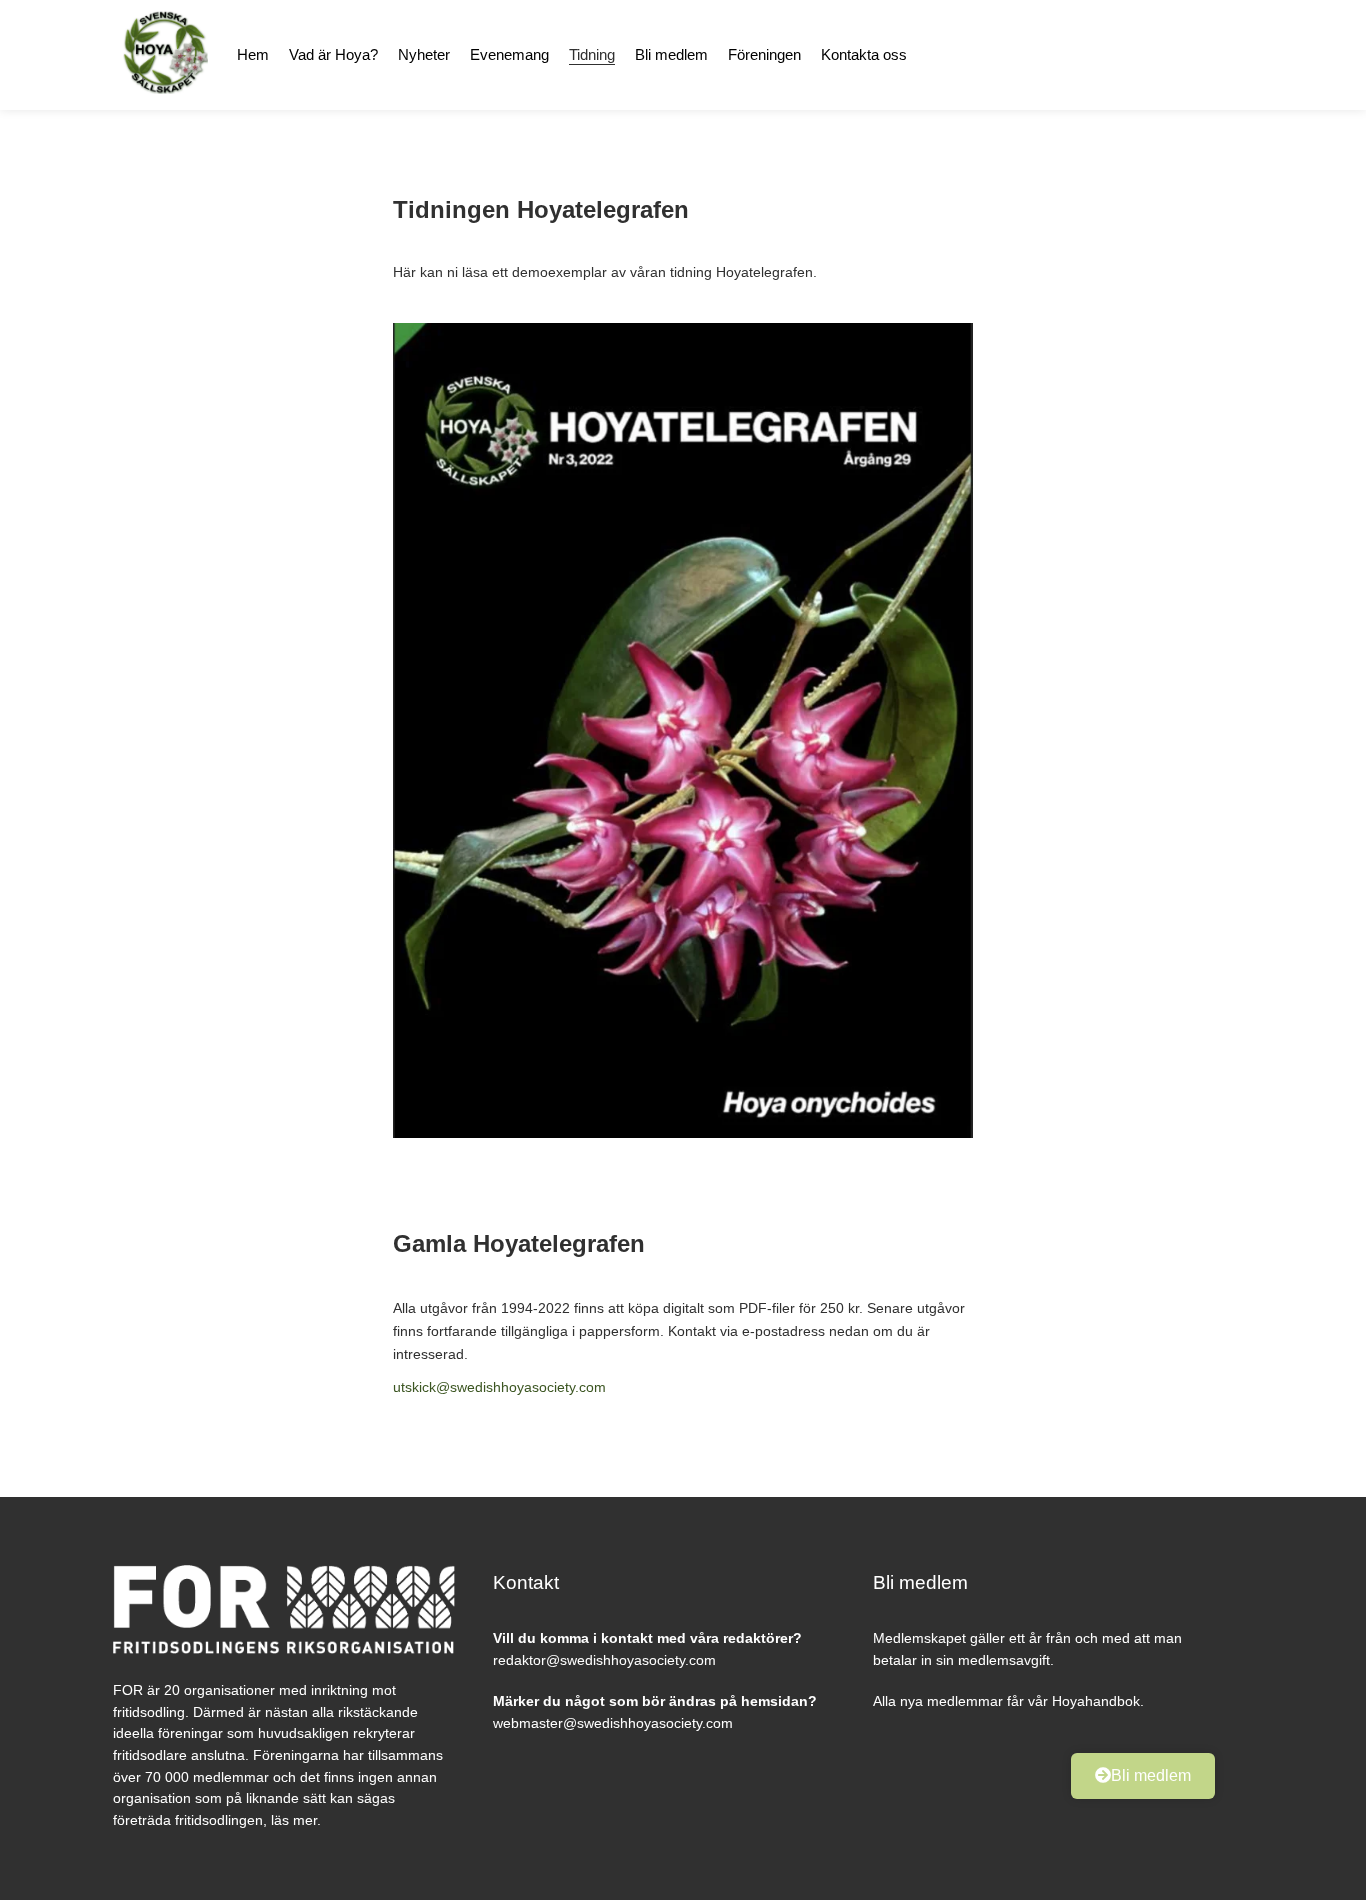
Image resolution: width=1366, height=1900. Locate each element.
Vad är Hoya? (333, 54)
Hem (253, 54)
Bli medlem (671, 54)
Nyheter (424, 54)
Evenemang (509, 54)
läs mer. (296, 1820)
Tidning (592, 54)
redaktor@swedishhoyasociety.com (604, 1660)
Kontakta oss (864, 54)
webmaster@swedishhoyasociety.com (613, 1723)
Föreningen (764, 54)
